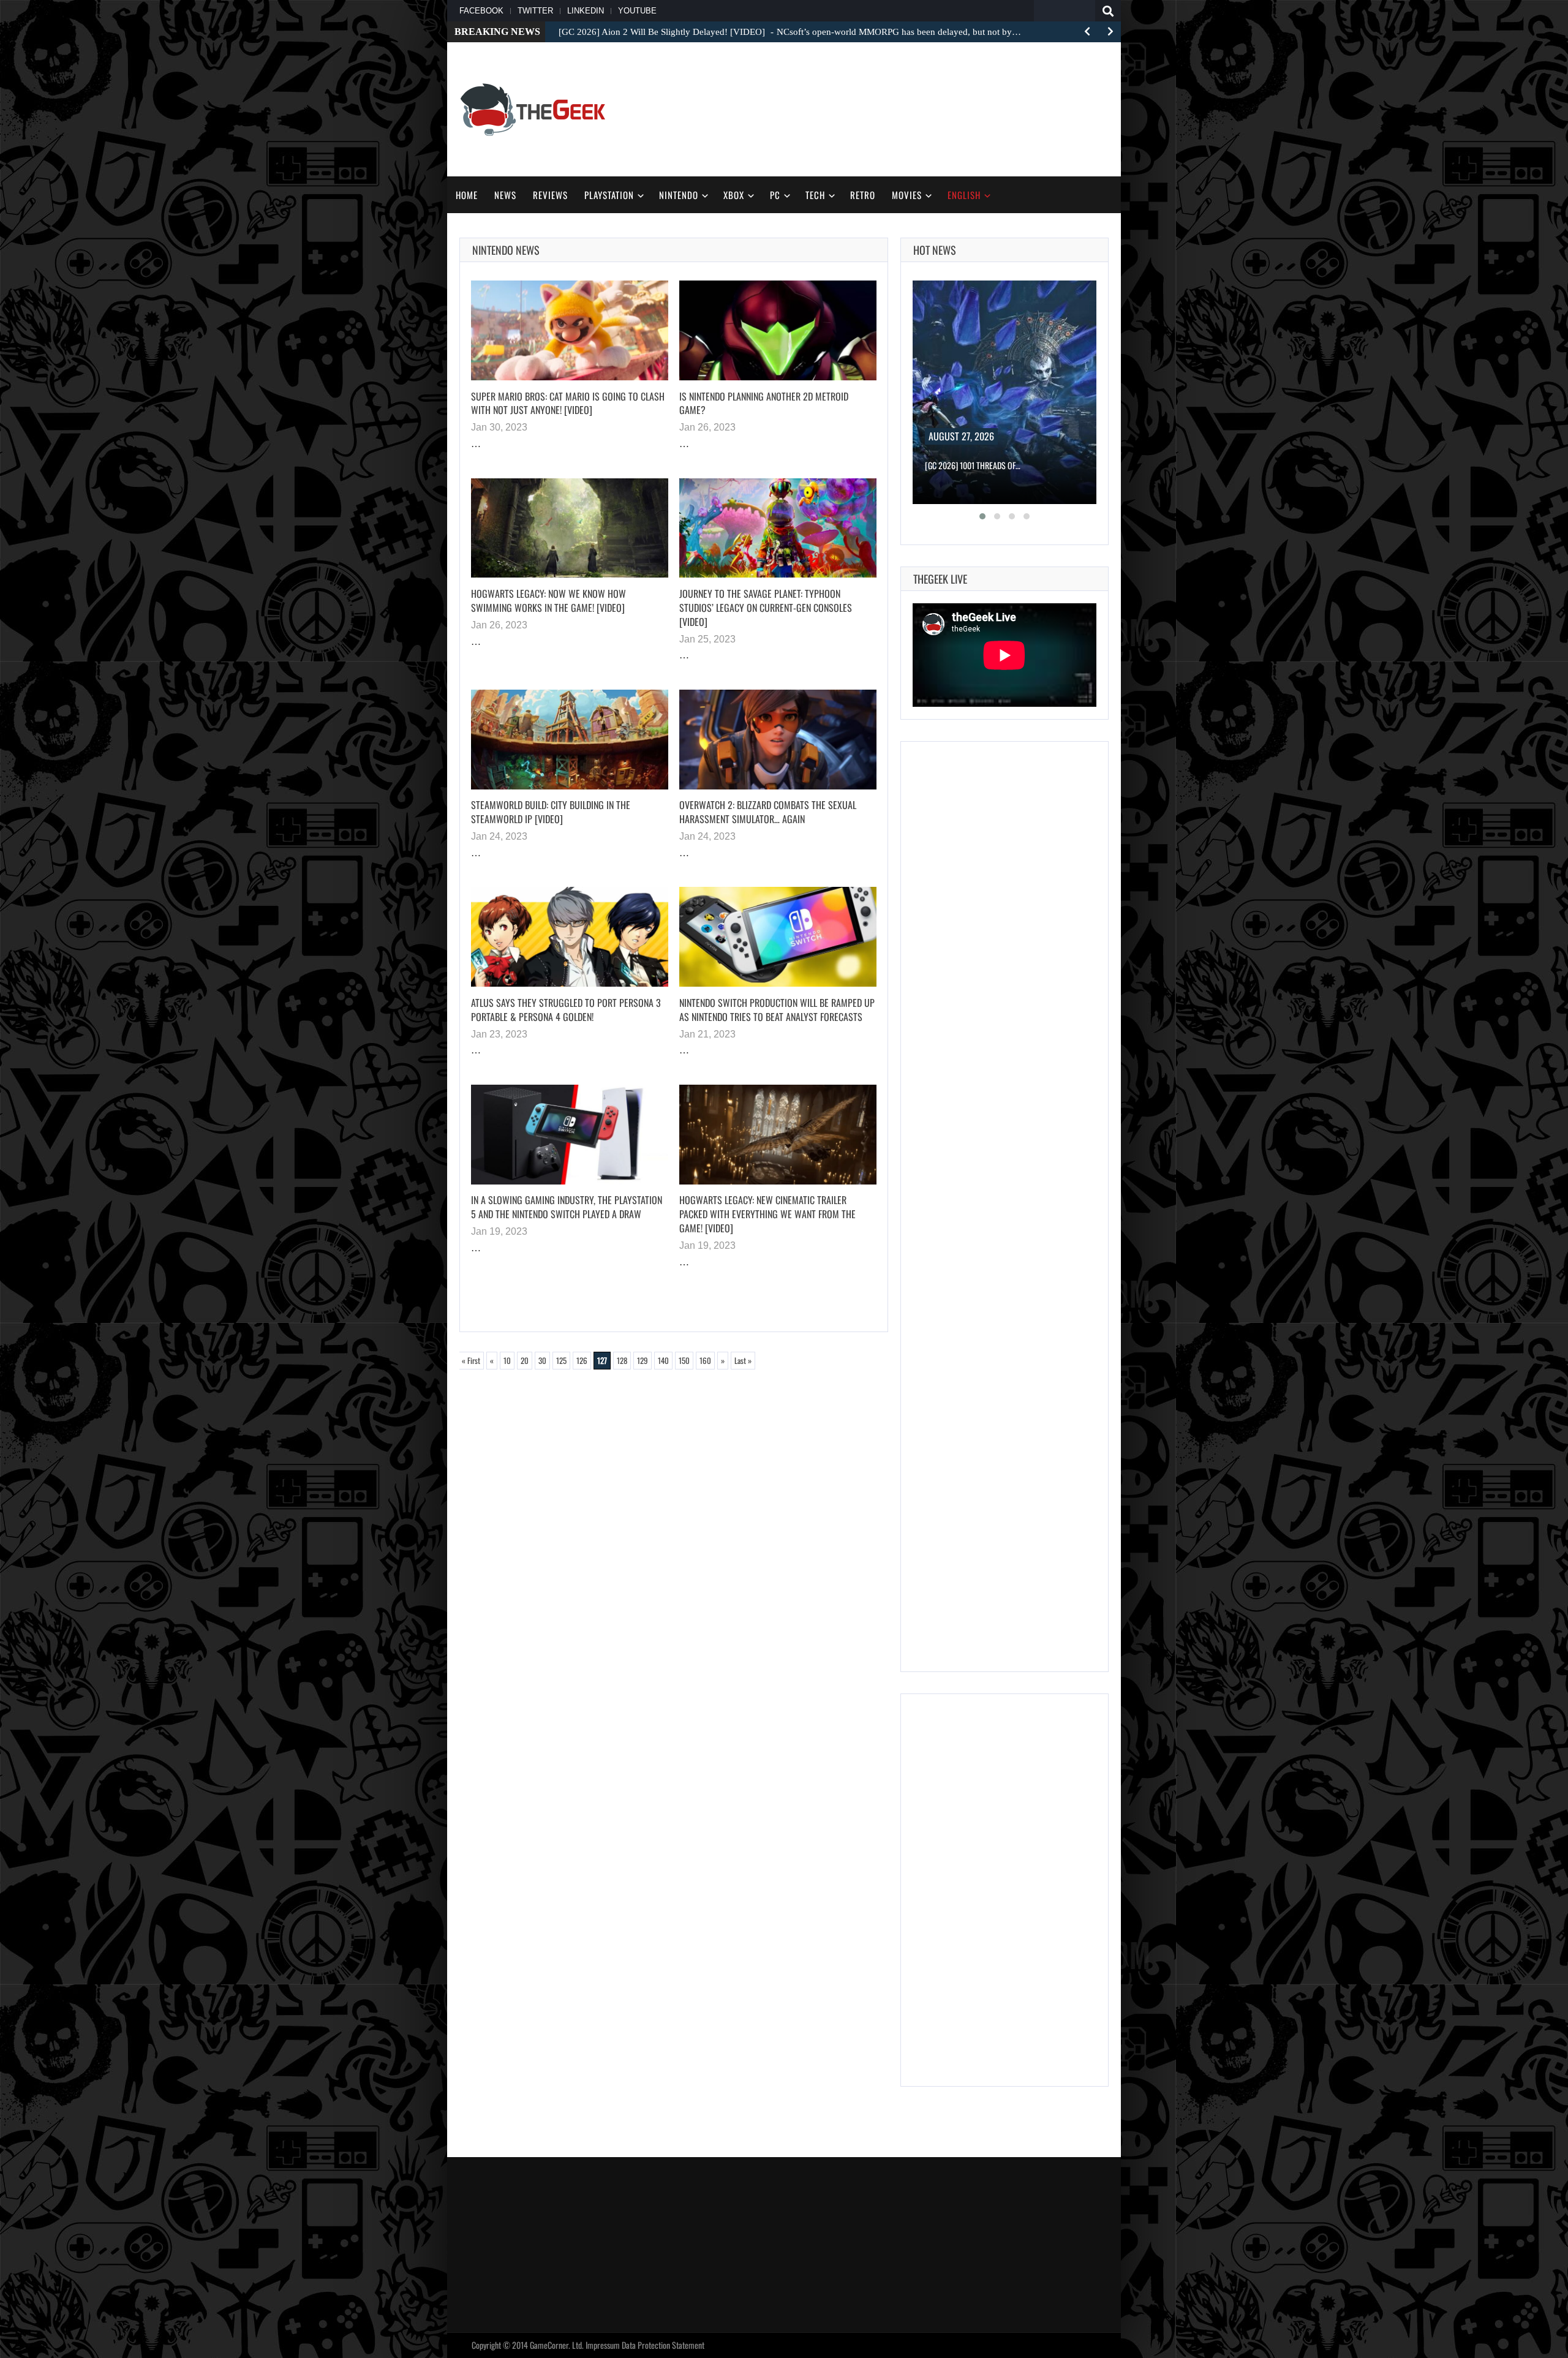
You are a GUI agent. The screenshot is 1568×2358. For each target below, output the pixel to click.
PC (775, 195)
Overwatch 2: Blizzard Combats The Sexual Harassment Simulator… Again (768, 812)
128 (622, 1360)
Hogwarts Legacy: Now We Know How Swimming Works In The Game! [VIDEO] (548, 601)
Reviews (550, 195)
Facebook (481, 11)
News (505, 195)
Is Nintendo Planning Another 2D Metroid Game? (764, 403)
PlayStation (609, 195)
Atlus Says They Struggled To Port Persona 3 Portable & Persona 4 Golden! (566, 1010)
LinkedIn (586, 11)
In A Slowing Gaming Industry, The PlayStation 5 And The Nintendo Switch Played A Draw (567, 1207)
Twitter (535, 11)
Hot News (935, 250)
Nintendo (679, 195)
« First (471, 1360)
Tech (815, 195)
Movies (907, 195)
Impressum (603, 2345)
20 (525, 1360)
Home (467, 195)
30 (542, 1360)
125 (561, 1360)
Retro (863, 195)
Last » (743, 1360)
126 (582, 1360)
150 (684, 1360)
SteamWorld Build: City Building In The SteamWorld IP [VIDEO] (551, 812)
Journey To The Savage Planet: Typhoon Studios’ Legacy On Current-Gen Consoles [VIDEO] (766, 608)
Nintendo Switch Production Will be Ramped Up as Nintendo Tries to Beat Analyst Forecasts (777, 1010)
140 (663, 1360)
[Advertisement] (886, 108)
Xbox (734, 195)
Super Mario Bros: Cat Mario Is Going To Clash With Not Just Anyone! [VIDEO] (568, 403)
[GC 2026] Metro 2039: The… (973, 465)
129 (643, 1360)
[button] (982, 516)
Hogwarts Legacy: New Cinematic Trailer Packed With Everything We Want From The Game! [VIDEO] (767, 1214)
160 (705, 1360)
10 (507, 1360)
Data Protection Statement (663, 2345)
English (964, 195)
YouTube (637, 11)
